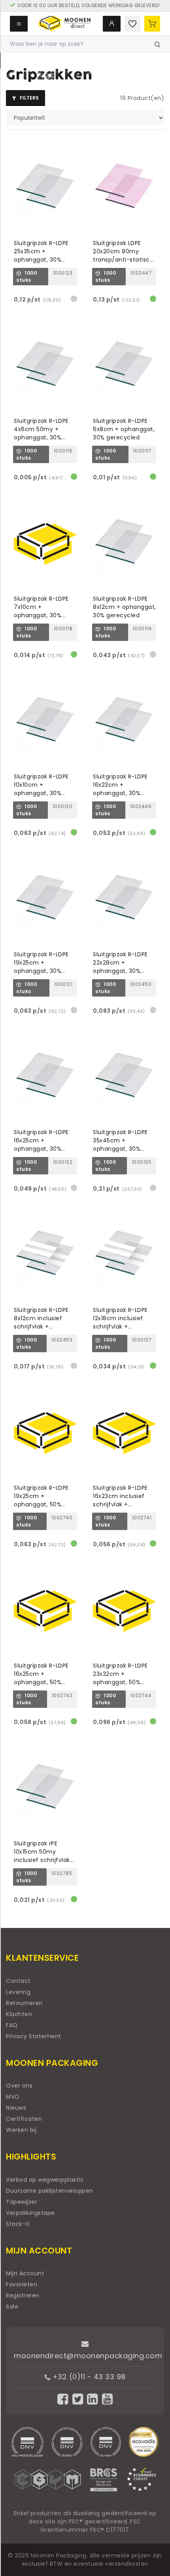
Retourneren (24, 2003)
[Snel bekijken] (75, 145)
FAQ (12, 2025)
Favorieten (22, 2284)
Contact (18, 1981)
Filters (29, 98)
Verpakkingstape (30, 2213)
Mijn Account (25, 2273)
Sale (12, 2307)
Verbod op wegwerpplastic (45, 2180)
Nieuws (16, 2108)
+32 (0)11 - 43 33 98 (88, 2377)
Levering (18, 1992)
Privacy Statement (34, 2036)
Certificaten (24, 2119)
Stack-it (18, 2224)
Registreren (23, 2295)
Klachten (19, 2014)
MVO (13, 2097)
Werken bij (21, 2130)
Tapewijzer (22, 2202)
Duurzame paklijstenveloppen (50, 2191)
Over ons (19, 2086)
